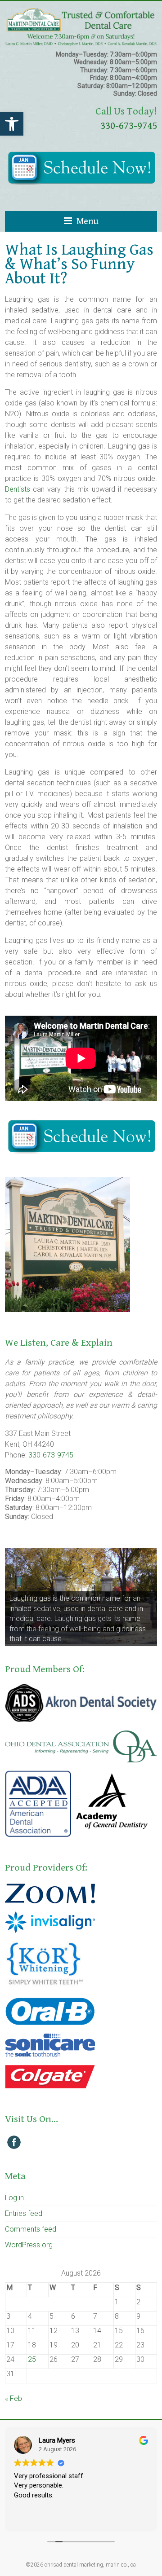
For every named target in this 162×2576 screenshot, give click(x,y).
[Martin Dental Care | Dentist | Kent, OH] (81, 12)
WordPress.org (29, 2245)
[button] (12, 124)
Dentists (18, 489)
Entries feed (24, 2213)
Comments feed (31, 2229)
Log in (14, 2198)
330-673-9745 (129, 126)
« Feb (13, 2398)
